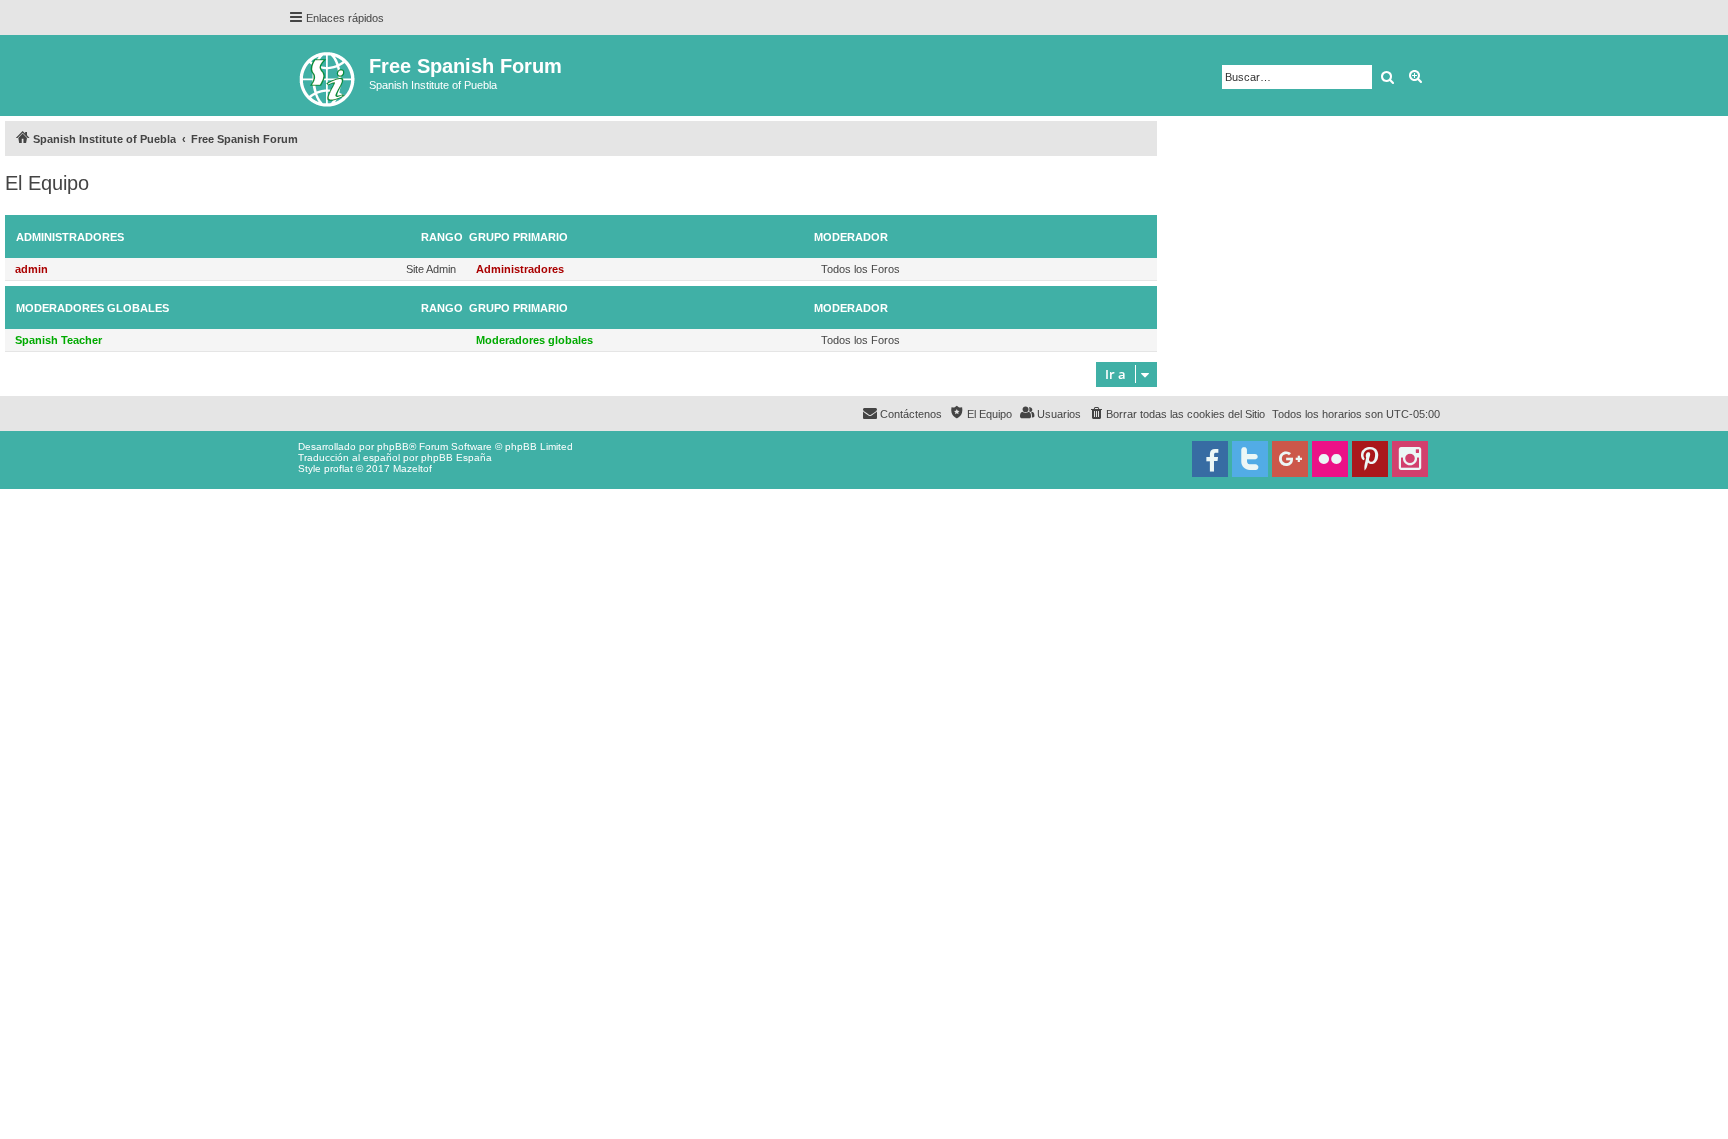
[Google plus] (1290, 459)
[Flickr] (1330, 459)
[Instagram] (1410, 459)
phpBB (393, 446)
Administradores (70, 237)
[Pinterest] (1370, 459)
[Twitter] (1250, 459)
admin (31, 269)
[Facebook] (1210, 459)
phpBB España (456, 457)
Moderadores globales (92, 308)
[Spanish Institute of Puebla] (328, 75)
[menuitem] (1176, 414)
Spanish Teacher (58, 340)
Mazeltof (412, 468)
